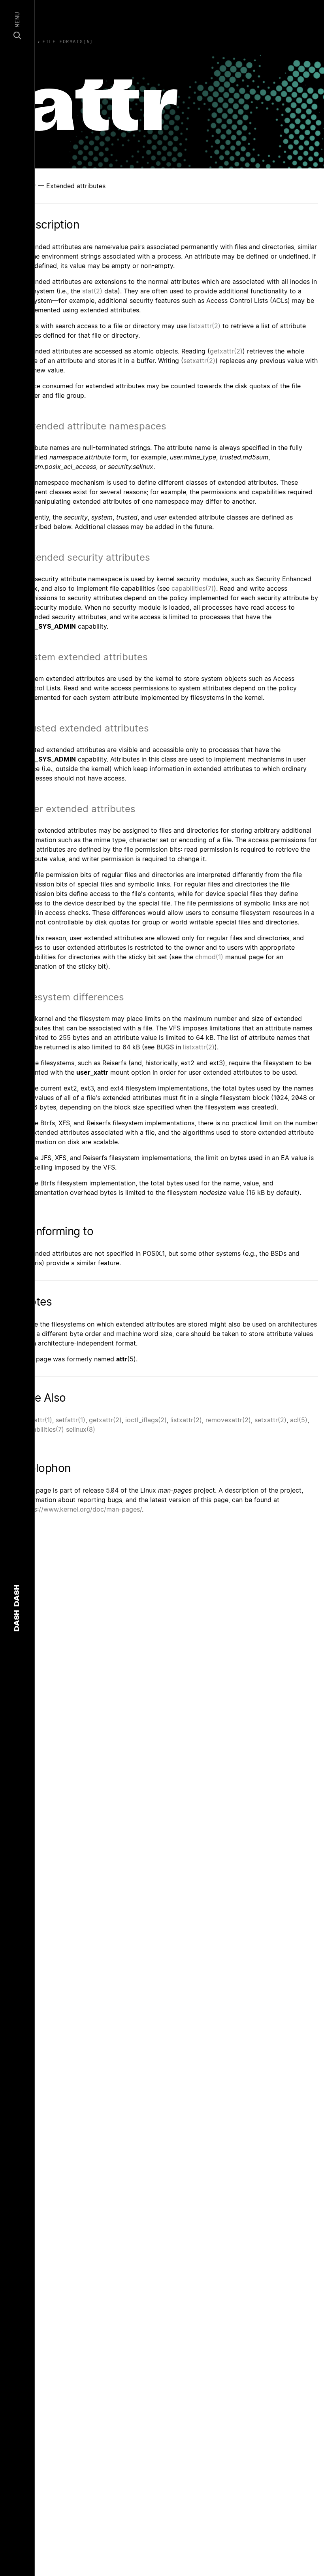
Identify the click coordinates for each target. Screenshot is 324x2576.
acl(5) (299, 1420)
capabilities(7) (193, 588)
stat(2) (92, 291)
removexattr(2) (228, 1420)
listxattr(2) (205, 326)
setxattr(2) (199, 361)
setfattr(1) (71, 1420)
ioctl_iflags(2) (146, 1420)
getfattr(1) (37, 1420)
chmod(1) (209, 957)
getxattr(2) (226, 351)
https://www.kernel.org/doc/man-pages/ (82, 1509)
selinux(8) (81, 1429)
